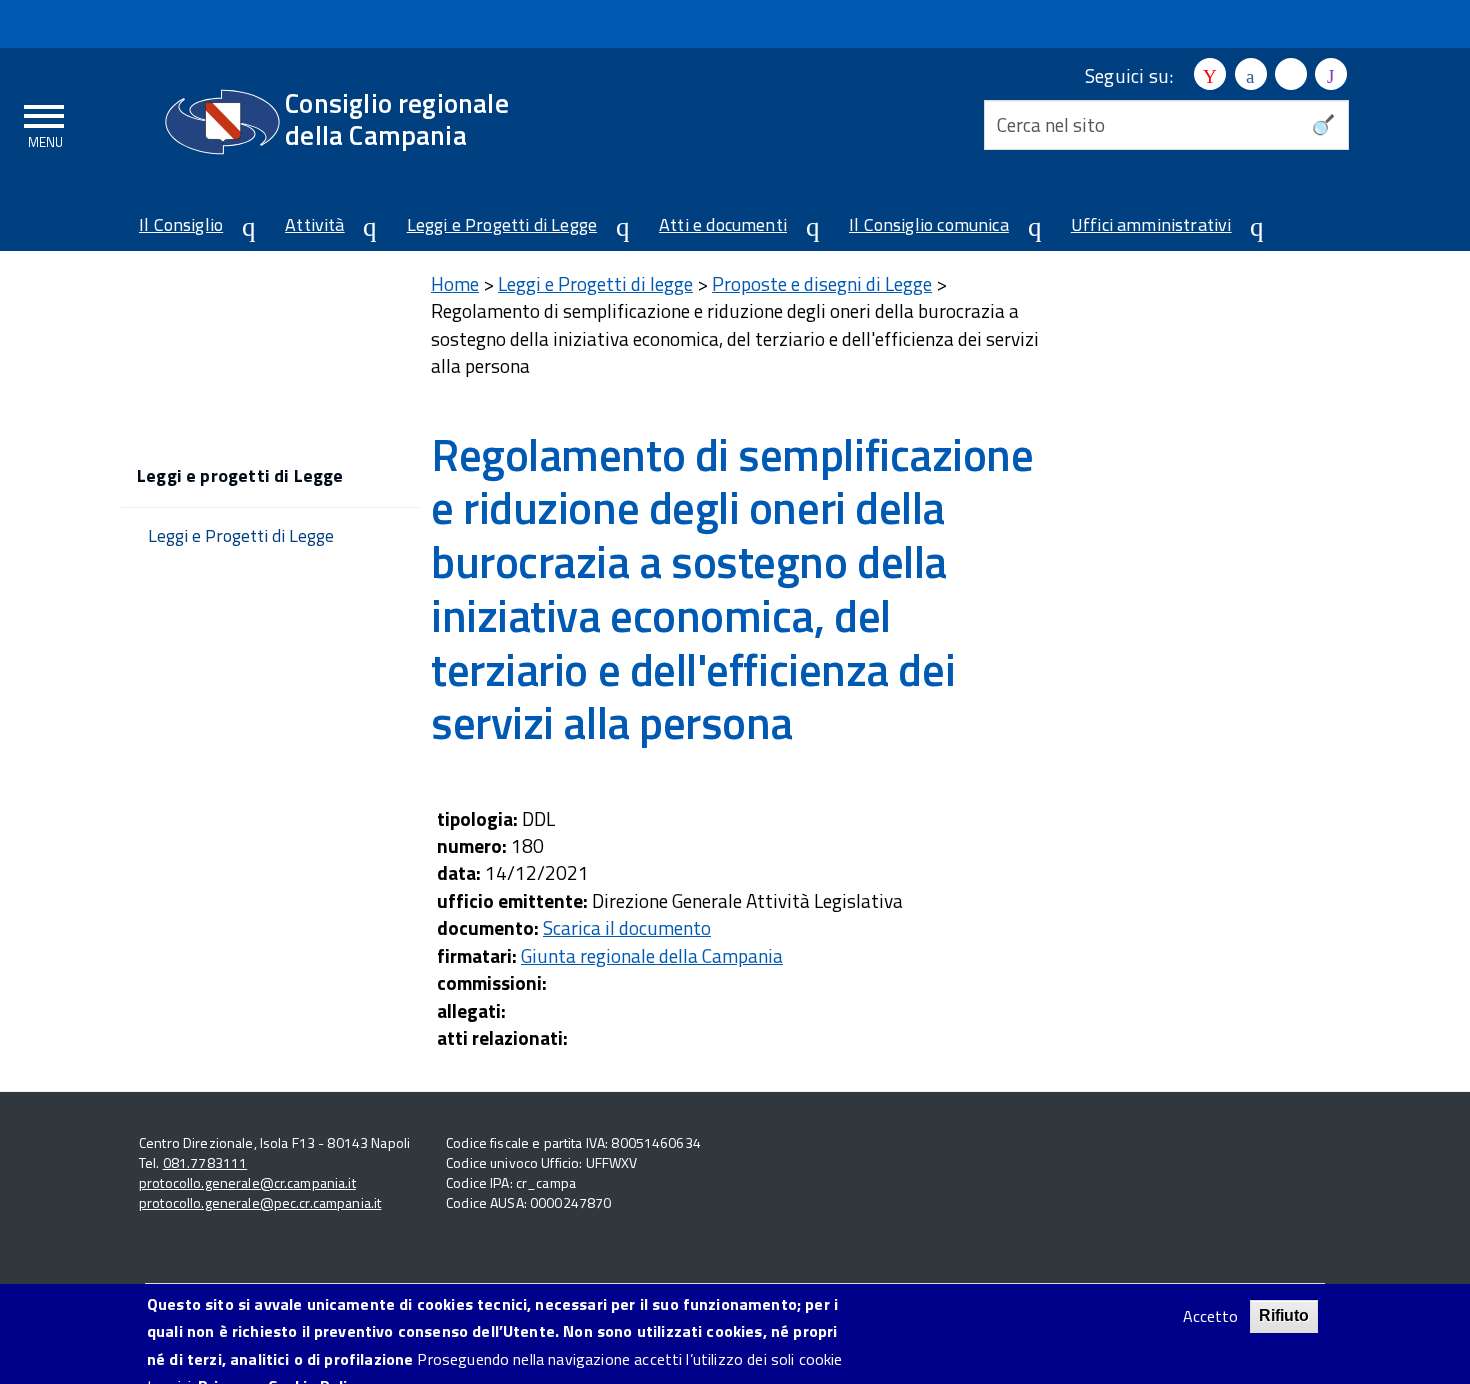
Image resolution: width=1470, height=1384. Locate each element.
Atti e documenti (723, 224)
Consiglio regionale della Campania (397, 118)
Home (455, 283)
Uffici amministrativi (1151, 224)
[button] (241, 227)
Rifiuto (1284, 1315)
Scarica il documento (627, 927)
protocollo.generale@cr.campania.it (247, 1182)
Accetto (1210, 1316)
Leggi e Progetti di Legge (502, 224)
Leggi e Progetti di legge (595, 283)
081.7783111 (205, 1162)
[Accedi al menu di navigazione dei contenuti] (45, 123)
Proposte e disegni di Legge (822, 283)
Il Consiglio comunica (929, 224)
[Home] (222, 122)
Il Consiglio (181, 224)
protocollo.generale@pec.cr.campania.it (260, 1202)
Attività (314, 224)
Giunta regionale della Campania (652, 955)
